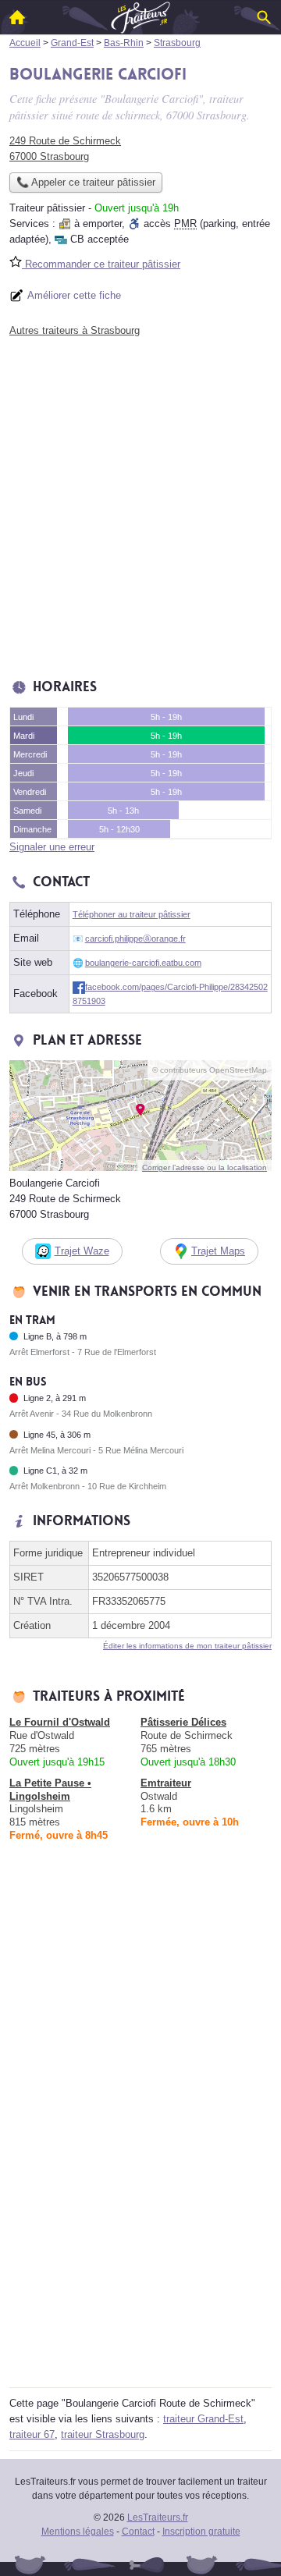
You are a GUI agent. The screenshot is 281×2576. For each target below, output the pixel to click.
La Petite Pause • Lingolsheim (50, 1790)
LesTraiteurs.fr (158, 2517)
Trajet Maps (218, 1251)
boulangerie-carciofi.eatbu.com (143, 963)
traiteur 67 (32, 2434)
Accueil (17, 17)
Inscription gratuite (201, 2532)
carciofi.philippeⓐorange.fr (135, 939)
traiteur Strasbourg (103, 2434)
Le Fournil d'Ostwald (60, 1722)
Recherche (264, 17)
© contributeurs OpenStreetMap (210, 1070)
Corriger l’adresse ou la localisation (205, 1167)
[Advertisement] (140, 504)
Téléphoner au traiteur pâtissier (132, 914)
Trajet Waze (82, 1251)
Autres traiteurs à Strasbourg (75, 330)
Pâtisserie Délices (183, 1722)
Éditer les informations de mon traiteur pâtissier (187, 1646)
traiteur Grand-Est (203, 2419)
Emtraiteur (166, 1783)
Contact (138, 2532)
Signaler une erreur (52, 847)
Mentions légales (78, 2532)
